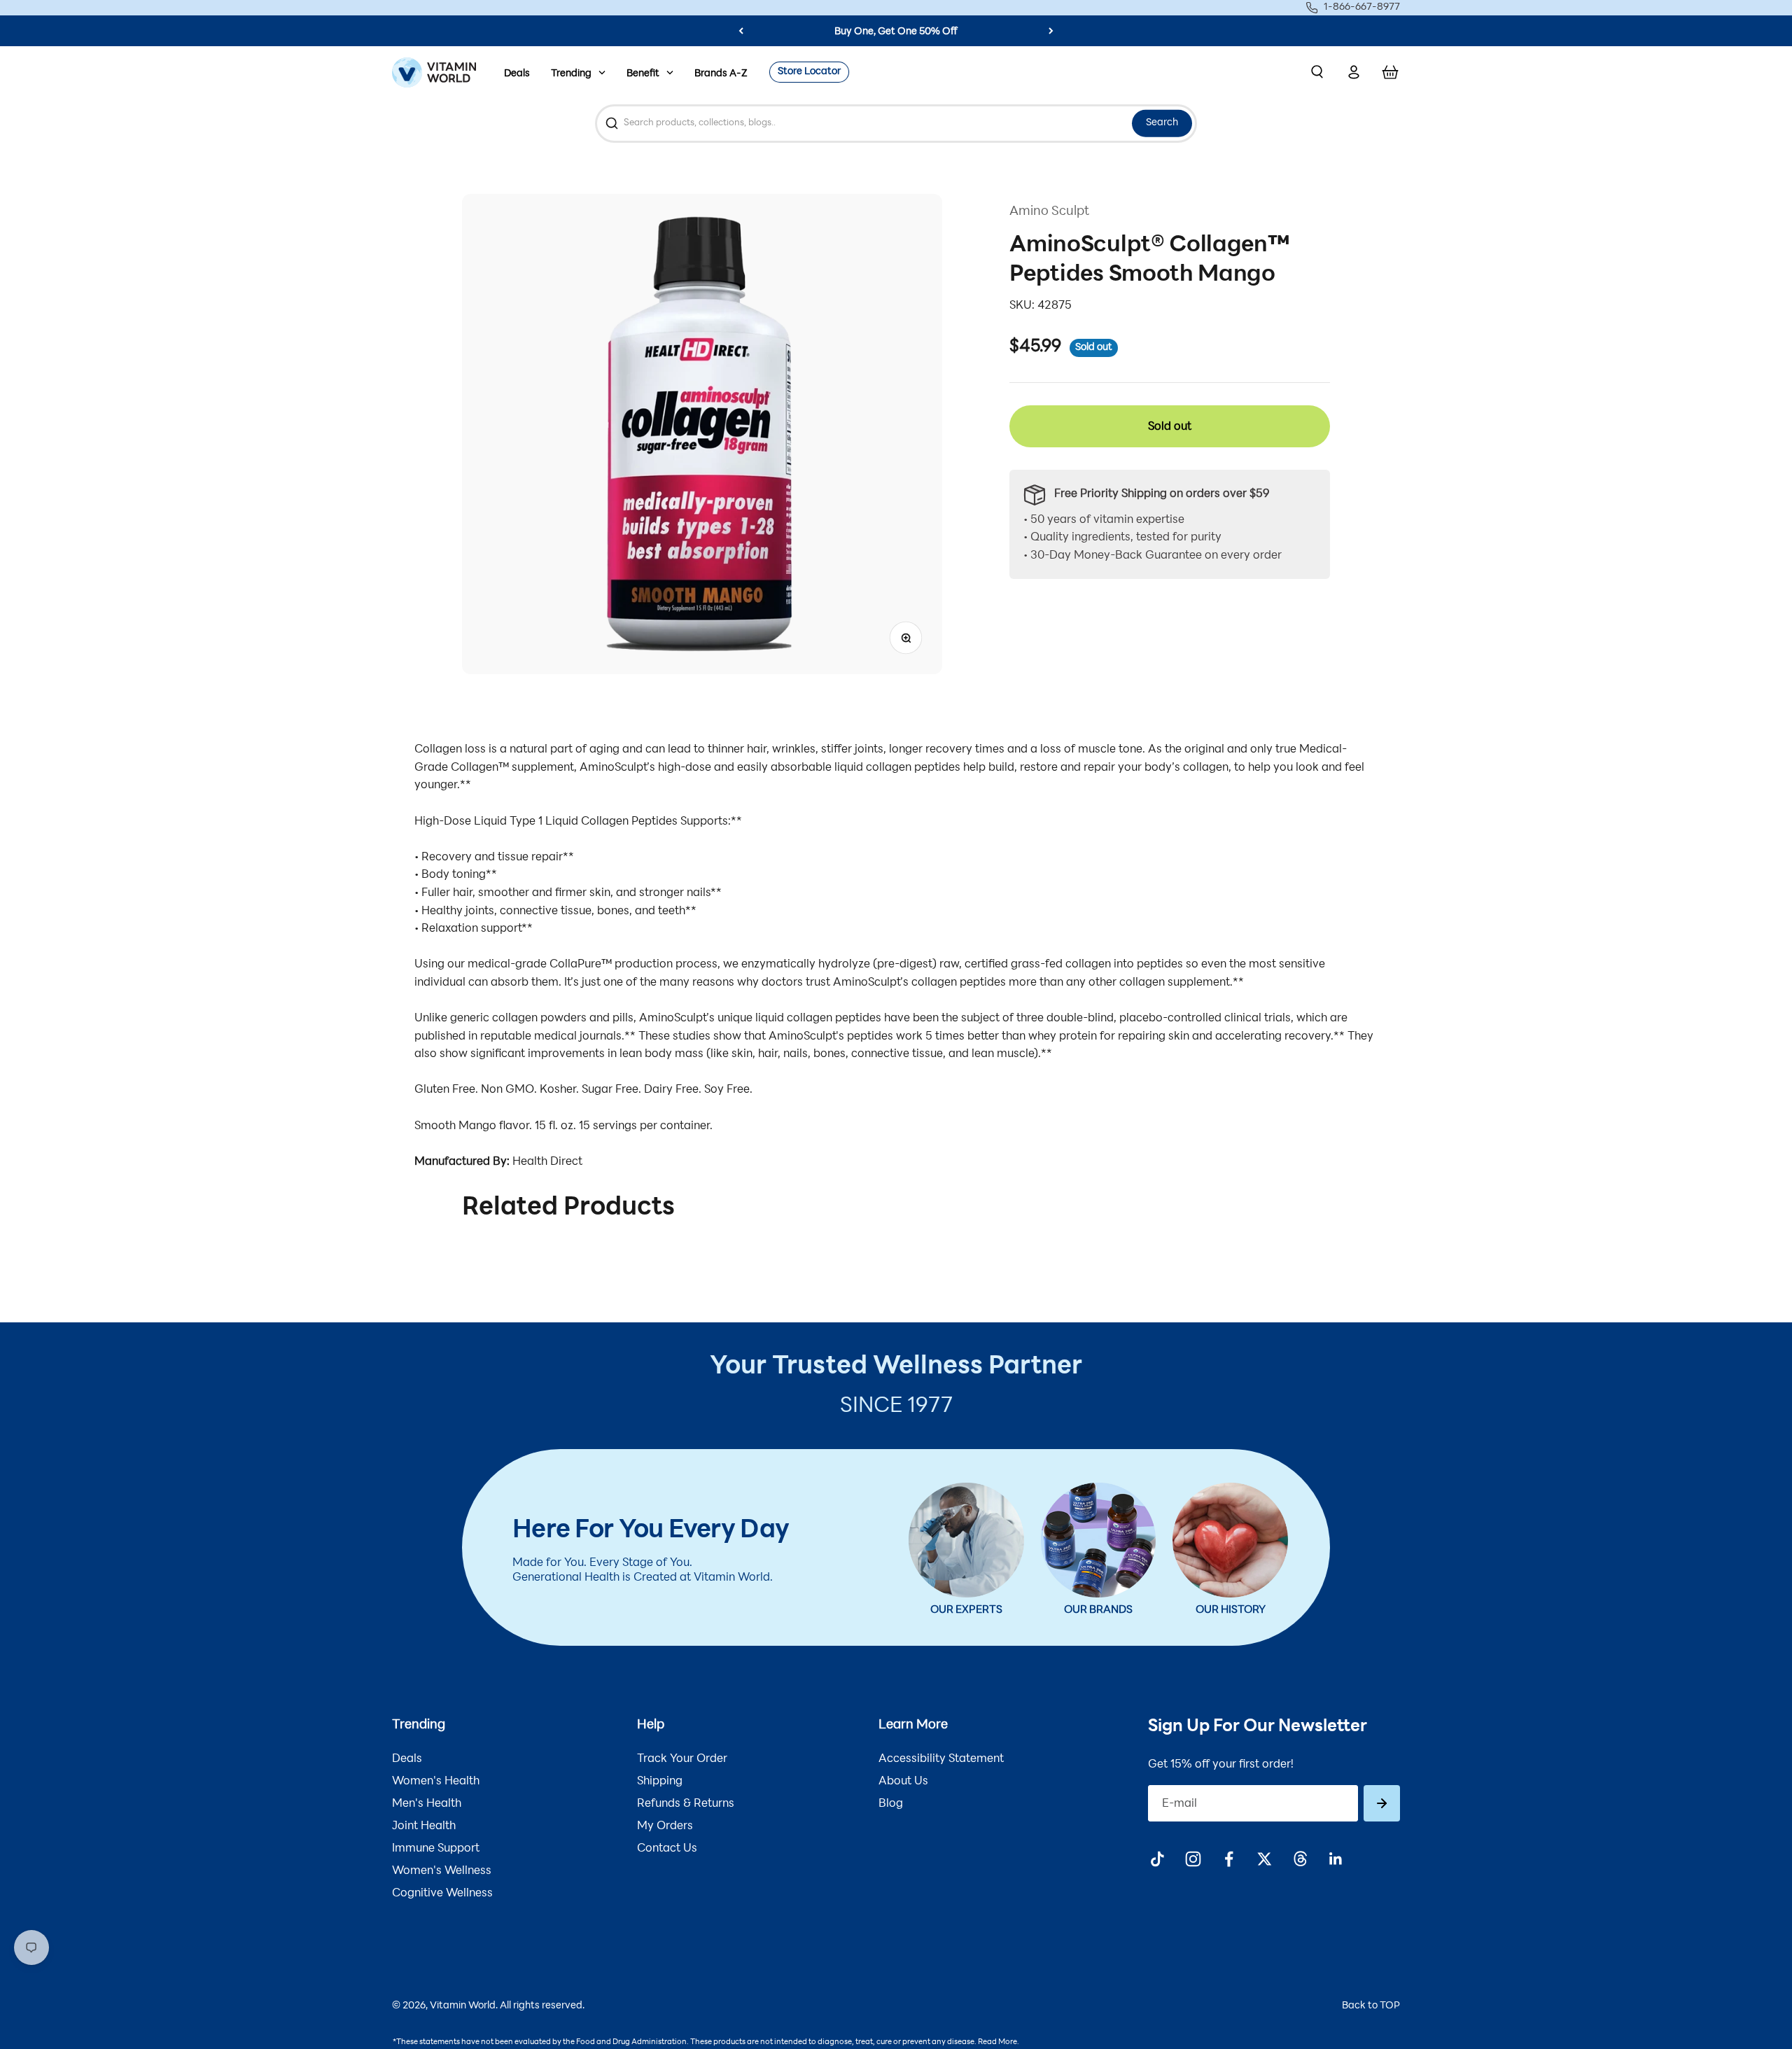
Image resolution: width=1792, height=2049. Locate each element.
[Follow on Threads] (1300, 1859)
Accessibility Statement (941, 1759)
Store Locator (809, 72)
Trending (571, 74)
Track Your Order (682, 1759)
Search (1162, 123)
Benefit (643, 74)
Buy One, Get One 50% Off (896, 32)
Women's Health (436, 1782)
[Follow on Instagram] (1193, 1859)
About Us (903, 1782)
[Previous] (741, 31)
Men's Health (427, 1804)
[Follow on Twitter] (1265, 1859)
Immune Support (436, 1849)
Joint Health (424, 1826)
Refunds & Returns (686, 1804)
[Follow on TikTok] (1157, 1859)
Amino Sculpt (1049, 212)
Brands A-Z (721, 74)
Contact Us (667, 1849)
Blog (891, 1804)
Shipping (660, 1782)
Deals (517, 74)
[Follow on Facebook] (1229, 1859)
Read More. (999, 2042)
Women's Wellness (442, 1871)
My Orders (665, 1826)
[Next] (1051, 31)
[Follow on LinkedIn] (1336, 1859)
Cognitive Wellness (442, 1894)
